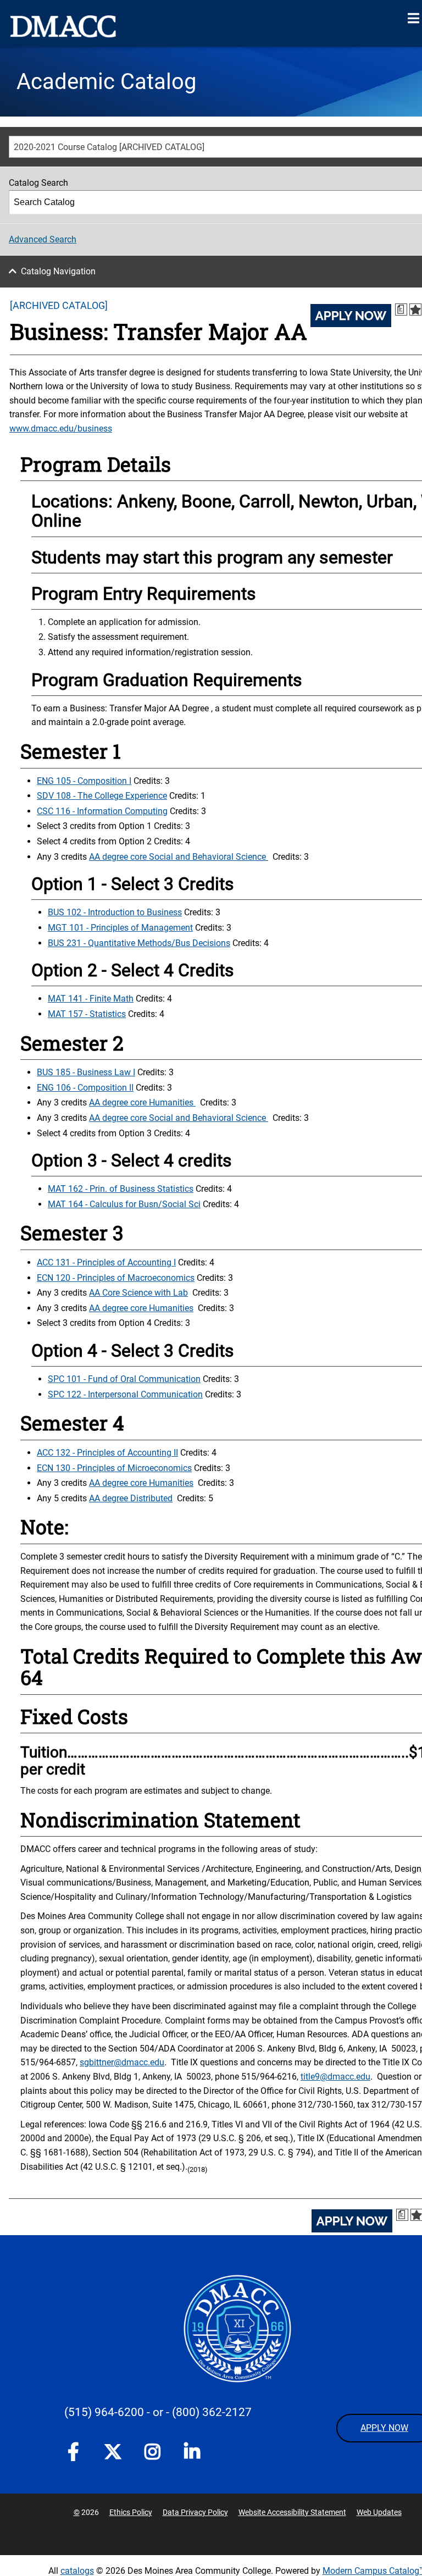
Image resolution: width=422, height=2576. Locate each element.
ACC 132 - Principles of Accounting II (107, 1453)
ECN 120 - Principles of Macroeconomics (116, 1278)
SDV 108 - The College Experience (102, 796)
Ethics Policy (131, 2512)
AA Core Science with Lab (138, 1293)
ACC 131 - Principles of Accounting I (106, 1262)
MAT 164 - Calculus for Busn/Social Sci (124, 1204)
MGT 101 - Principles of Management (120, 928)
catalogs (77, 2571)
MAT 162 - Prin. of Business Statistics (121, 1189)
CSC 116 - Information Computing (102, 811)
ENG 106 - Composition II (85, 1088)
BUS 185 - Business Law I (86, 1072)
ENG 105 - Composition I (84, 781)
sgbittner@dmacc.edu (122, 2062)
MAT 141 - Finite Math (91, 999)
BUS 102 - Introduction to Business (115, 912)
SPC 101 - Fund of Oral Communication (124, 1379)
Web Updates (379, 2512)
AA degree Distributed (131, 1498)
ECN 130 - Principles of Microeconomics (114, 1468)
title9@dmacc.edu (335, 2077)
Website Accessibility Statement (292, 2512)
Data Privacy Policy (195, 2512)
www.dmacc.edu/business (61, 429)
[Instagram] (152, 2454)
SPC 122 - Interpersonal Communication (125, 1394)
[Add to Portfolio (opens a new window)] (415, 309)
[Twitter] (113, 2452)
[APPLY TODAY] (351, 316)
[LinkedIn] (192, 2454)
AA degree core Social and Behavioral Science (179, 857)
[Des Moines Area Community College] (63, 26)
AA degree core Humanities (142, 1102)
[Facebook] (73, 2454)
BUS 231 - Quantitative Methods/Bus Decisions (139, 943)
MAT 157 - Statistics (87, 1014)
